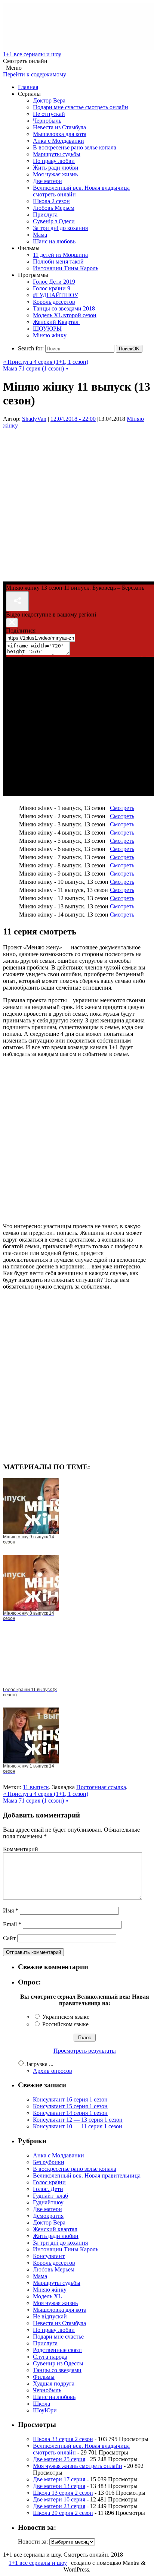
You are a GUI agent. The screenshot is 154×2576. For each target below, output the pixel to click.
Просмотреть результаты (85, 2051)
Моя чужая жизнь (55, 174)
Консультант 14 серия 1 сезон (70, 2113)
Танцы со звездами (57, 2370)
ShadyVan (34, 419)
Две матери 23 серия (59, 2506)
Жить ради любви (56, 168)
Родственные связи (57, 2350)
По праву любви (54, 161)
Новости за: (33, 2542)
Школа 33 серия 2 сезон (63, 2439)
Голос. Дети (48, 2189)
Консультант (49, 2256)
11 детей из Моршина (60, 255)
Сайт (9, 1938)
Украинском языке (66, 2017)
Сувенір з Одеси (54, 221)
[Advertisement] (77, 502)
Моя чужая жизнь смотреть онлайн (78, 2466)
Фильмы (44, 2377)
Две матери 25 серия (59, 2459)
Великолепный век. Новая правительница (87, 2175)
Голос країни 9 (52, 288)
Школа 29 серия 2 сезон (63, 2513)
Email (12, 1924)
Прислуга (45, 215)
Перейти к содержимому (35, 74)
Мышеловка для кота (60, 134)
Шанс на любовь (54, 241)
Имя (11, 1910)
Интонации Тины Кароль (66, 268)
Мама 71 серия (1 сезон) (36, 368)
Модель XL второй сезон (65, 315)
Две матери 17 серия (59, 2479)
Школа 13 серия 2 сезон (63, 2493)
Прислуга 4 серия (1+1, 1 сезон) (46, 362)
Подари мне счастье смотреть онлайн (81, 107)
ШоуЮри (45, 2410)
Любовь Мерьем (54, 208)
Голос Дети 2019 (54, 282)
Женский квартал (55, 2229)
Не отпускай (49, 114)
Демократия (48, 2216)
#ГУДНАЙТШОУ (56, 295)
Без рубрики (49, 2162)
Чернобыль (47, 121)
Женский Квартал (56, 322)
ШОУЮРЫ (47, 329)
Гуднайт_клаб (50, 2196)
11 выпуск (36, 1787)
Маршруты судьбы (57, 154)
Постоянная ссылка (101, 1787)
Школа (41, 2404)
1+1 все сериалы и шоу (32, 54)
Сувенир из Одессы (58, 2363)
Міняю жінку (50, 335)
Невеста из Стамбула (59, 127)
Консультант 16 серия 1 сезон (70, 2099)
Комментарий (21, 1849)
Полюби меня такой (58, 261)
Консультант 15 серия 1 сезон (70, 2106)
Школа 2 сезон (51, 201)
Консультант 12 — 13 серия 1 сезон (78, 2120)
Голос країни (49, 2182)
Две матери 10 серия (59, 2499)
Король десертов (54, 302)
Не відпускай (50, 2316)
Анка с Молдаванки (58, 141)
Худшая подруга (54, 2383)
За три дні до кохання (60, 228)
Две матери (47, 181)
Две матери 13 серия (59, 2486)
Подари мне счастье (58, 2337)
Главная (28, 87)
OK (129, 349)
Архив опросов (53, 2071)
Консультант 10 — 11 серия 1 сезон (78, 2126)
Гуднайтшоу (48, 2202)
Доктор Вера (49, 100)
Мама (40, 235)
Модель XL (47, 2296)
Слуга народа (50, 2357)
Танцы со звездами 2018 (64, 308)
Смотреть (122, 808)
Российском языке (65, 2024)
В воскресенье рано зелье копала (75, 147)
